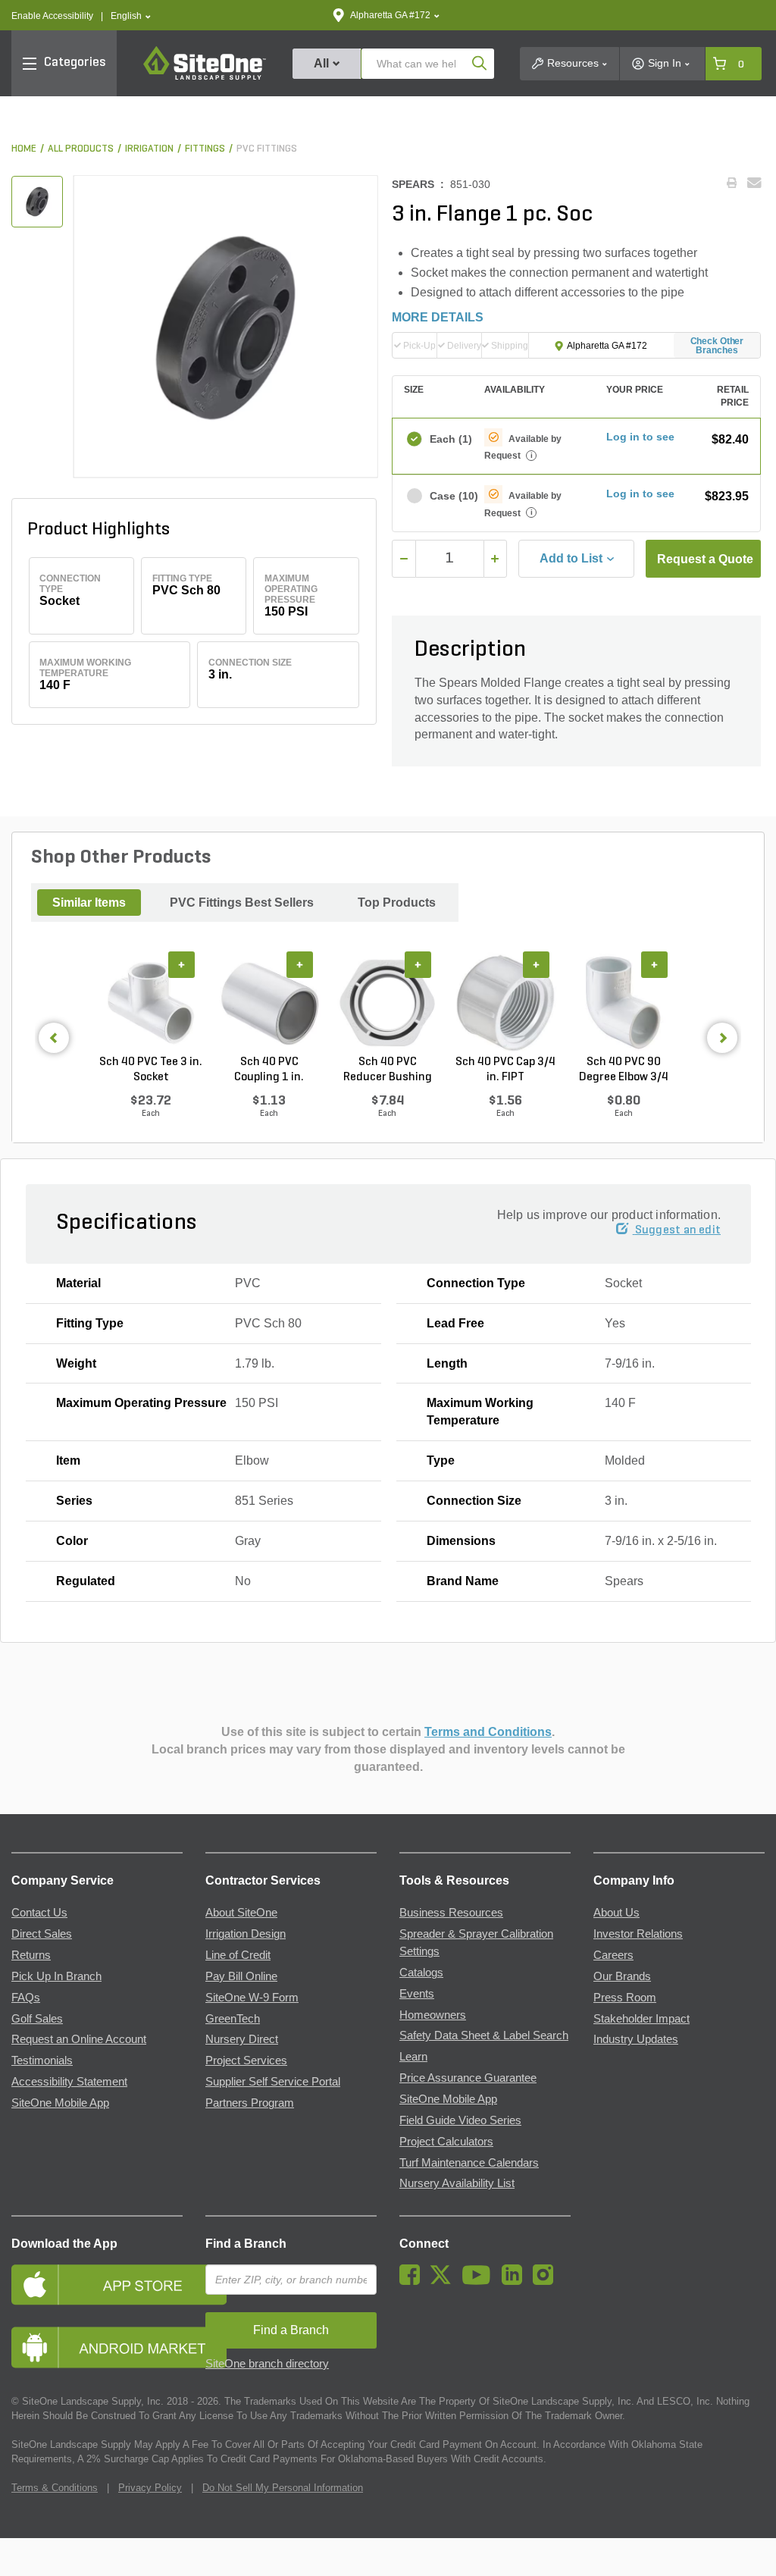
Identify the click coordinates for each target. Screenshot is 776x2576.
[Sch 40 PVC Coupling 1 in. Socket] (269, 1003)
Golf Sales (37, 2019)
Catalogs (421, 1973)
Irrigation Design (246, 1934)
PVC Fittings (267, 149)
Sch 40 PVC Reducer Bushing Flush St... (388, 1070)
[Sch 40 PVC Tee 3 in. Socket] (151, 1003)
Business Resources (451, 1913)
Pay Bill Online (241, 1976)
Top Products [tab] (397, 903)
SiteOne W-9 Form (252, 1998)
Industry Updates (636, 2039)
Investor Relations (638, 1934)
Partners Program (250, 2103)
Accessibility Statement (69, 2082)
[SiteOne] (205, 77)
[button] (131, 16)
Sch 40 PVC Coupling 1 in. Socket (269, 1070)
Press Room (625, 1998)
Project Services (246, 2060)
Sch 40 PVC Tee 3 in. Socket (151, 1070)
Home (24, 149)
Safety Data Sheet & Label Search (484, 2035)
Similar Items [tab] (89, 903)
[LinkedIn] (516, 2281)
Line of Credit (238, 1955)
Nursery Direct (242, 2039)
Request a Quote (705, 559)
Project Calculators (446, 2142)
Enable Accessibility (52, 16)
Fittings (205, 149)
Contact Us (39, 1913)
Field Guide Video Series (460, 2120)
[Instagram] (547, 2281)
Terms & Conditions (55, 2488)
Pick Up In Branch (56, 1976)
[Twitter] (444, 2281)
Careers (613, 1955)
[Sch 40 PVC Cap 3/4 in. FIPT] (505, 1003)
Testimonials (42, 2060)
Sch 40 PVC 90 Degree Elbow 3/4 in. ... (624, 1070)
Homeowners (433, 2015)
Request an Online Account (79, 2039)
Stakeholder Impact (641, 2019)
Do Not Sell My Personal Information (283, 2488)
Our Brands (622, 1976)
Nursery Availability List (457, 2183)
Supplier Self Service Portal (273, 2082)
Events (417, 1994)
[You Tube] (480, 2281)
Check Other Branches (717, 346)
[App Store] (97, 2285)
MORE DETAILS (438, 317)
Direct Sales (42, 1934)
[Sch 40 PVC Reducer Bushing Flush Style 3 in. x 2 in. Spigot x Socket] (387, 1003)
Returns (31, 1955)
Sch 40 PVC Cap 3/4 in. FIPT (505, 1070)
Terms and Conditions (488, 1732)
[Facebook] (413, 2281)
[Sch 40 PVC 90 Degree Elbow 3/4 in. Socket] (624, 1003)
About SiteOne (241, 1913)
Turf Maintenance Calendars (469, 2163)
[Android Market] (97, 2347)
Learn (413, 2057)
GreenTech (233, 2019)
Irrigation (149, 149)
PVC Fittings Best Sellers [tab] (242, 903)
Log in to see (640, 437)
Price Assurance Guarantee (468, 2078)
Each (450, 439)
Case (450, 496)
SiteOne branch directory (267, 2364)
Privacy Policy (150, 2488)
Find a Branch (246, 2244)
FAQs (26, 1998)
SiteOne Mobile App (60, 2103)
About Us (616, 1913)
